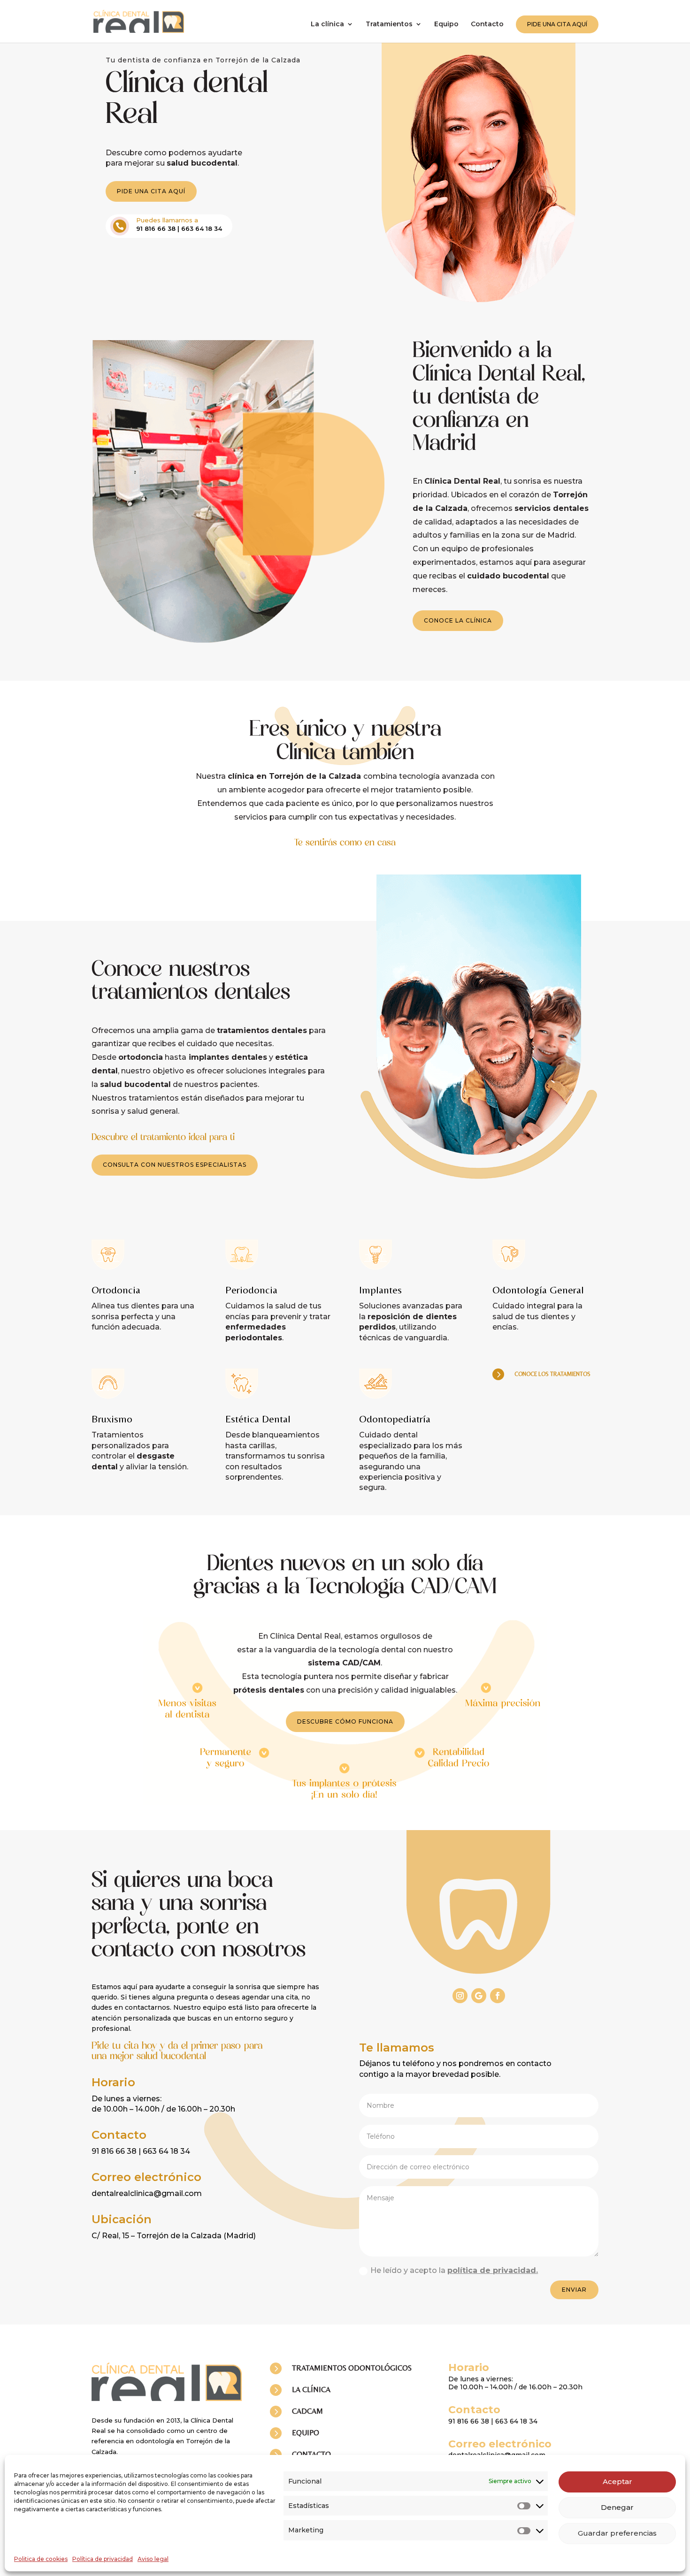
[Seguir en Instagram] (460, 1996)
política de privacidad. (493, 2270)
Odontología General (538, 1290)
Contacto (487, 24)
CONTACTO (311, 2454)
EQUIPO (306, 2433)
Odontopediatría (395, 1419)
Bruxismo (112, 1419)
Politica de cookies (41, 2559)
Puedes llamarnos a (167, 220)
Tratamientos (389, 24)
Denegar (617, 2507)
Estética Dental (258, 1419)
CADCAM (307, 2411)
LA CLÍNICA (311, 2390)
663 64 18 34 (202, 228)
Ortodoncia (116, 1290)
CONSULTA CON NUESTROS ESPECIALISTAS (175, 1165)
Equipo (446, 24)
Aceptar (617, 2481)
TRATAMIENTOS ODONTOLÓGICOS (352, 2368)
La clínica (327, 24)
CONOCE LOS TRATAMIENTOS (552, 1374)
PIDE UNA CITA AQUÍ (557, 24)
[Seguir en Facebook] (498, 1996)
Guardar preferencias (617, 2533)
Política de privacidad (103, 2559)
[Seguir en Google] (479, 1996)
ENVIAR (574, 2290)
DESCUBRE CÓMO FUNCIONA (345, 1721)
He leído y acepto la (454, 2270)
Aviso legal (153, 2559)
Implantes (380, 1290)
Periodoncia (251, 1290)
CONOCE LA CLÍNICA (458, 620)
